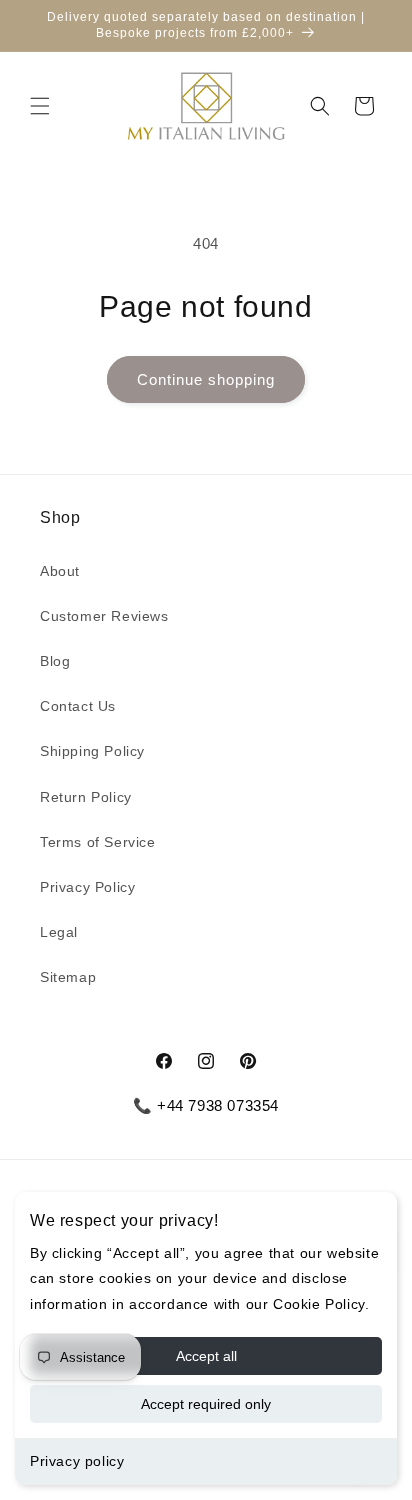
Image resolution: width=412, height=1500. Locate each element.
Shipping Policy (92, 751)
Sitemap (68, 977)
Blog (55, 661)
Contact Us (78, 706)
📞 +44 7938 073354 (206, 1105)
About (60, 571)
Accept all (206, 1356)
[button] (40, 106)
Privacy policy (77, 1461)
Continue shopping (206, 379)
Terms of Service (98, 842)
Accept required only (206, 1404)
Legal (59, 932)
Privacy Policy (87, 887)
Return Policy (86, 797)
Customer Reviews (104, 616)
